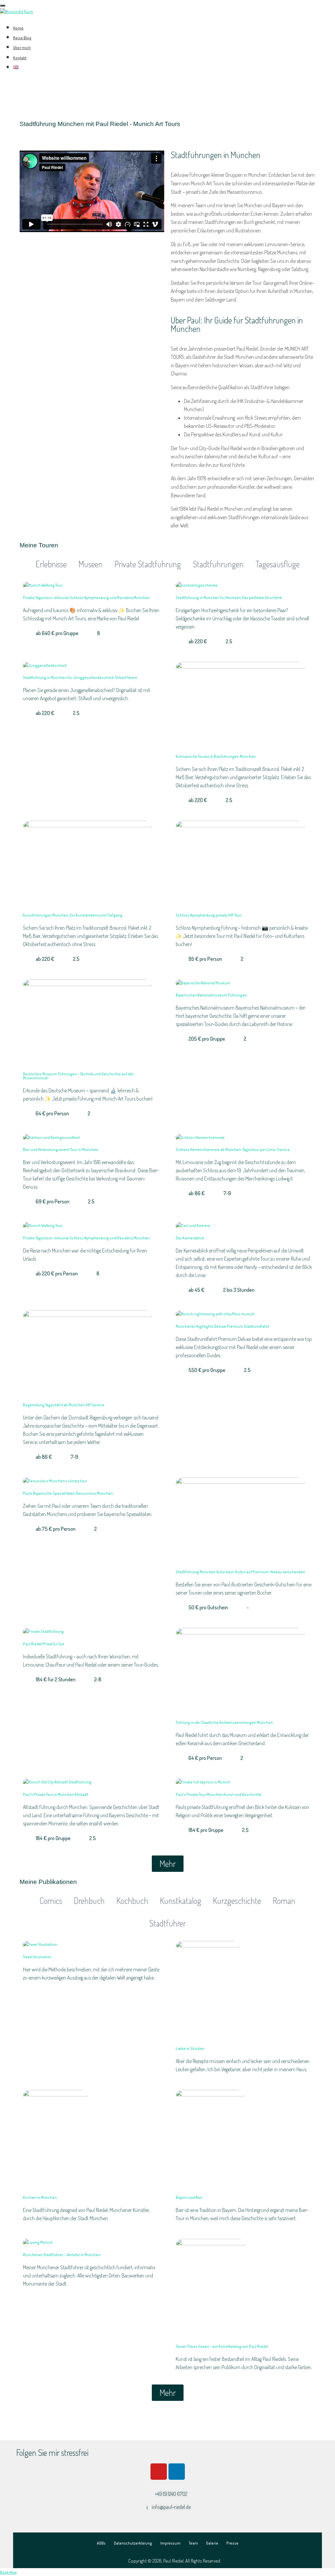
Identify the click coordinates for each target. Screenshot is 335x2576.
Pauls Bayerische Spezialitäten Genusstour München (68, 1493)
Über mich (22, 48)
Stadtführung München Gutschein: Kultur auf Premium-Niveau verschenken (240, 1572)
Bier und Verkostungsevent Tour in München (61, 1150)
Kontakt (20, 58)
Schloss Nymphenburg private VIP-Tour (209, 915)
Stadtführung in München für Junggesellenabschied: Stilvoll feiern (80, 677)
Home (18, 28)
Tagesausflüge (278, 564)
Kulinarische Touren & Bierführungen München (216, 756)
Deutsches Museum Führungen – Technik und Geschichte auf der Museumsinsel (78, 1076)
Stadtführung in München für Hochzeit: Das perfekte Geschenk (229, 598)
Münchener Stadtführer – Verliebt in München (62, 2255)
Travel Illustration (37, 1957)
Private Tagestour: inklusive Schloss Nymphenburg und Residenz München (86, 598)
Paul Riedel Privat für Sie (44, 1644)
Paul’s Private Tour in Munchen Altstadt (55, 1794)
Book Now (8, 2572)
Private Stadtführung (148, 564)
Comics (51, 1900)
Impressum (170, 2543)
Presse (232, 2543)
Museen (91, 564)
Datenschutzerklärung (133, 2543)
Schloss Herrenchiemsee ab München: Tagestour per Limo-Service (233, 1150)
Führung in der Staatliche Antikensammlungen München (224, 1722)
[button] (168, 1864)
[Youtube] (159, 2472)
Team (193, 2543)
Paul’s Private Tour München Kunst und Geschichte (219, 1794)
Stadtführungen (218, 564)
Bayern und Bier (189, 2197)
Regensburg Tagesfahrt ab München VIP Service (64, 1405)
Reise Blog (22, 38)
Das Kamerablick (190, 1238)
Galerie (212, 2543)
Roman (284, 1900)
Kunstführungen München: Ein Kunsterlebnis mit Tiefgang (73, 915)
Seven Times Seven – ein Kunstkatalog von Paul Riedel (222, 2346)
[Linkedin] (177, 2472)
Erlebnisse (51, 564)
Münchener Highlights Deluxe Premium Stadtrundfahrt (222, 1326)
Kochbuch (132, 1900)
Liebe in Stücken (190, 2048)
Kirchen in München (40, 2197)
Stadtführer (167, 1923)
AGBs (101, 2543)
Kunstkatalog (181, 1900)
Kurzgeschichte (237, 1900)
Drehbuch (89, 1900)
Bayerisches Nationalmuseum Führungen (211, 995)
